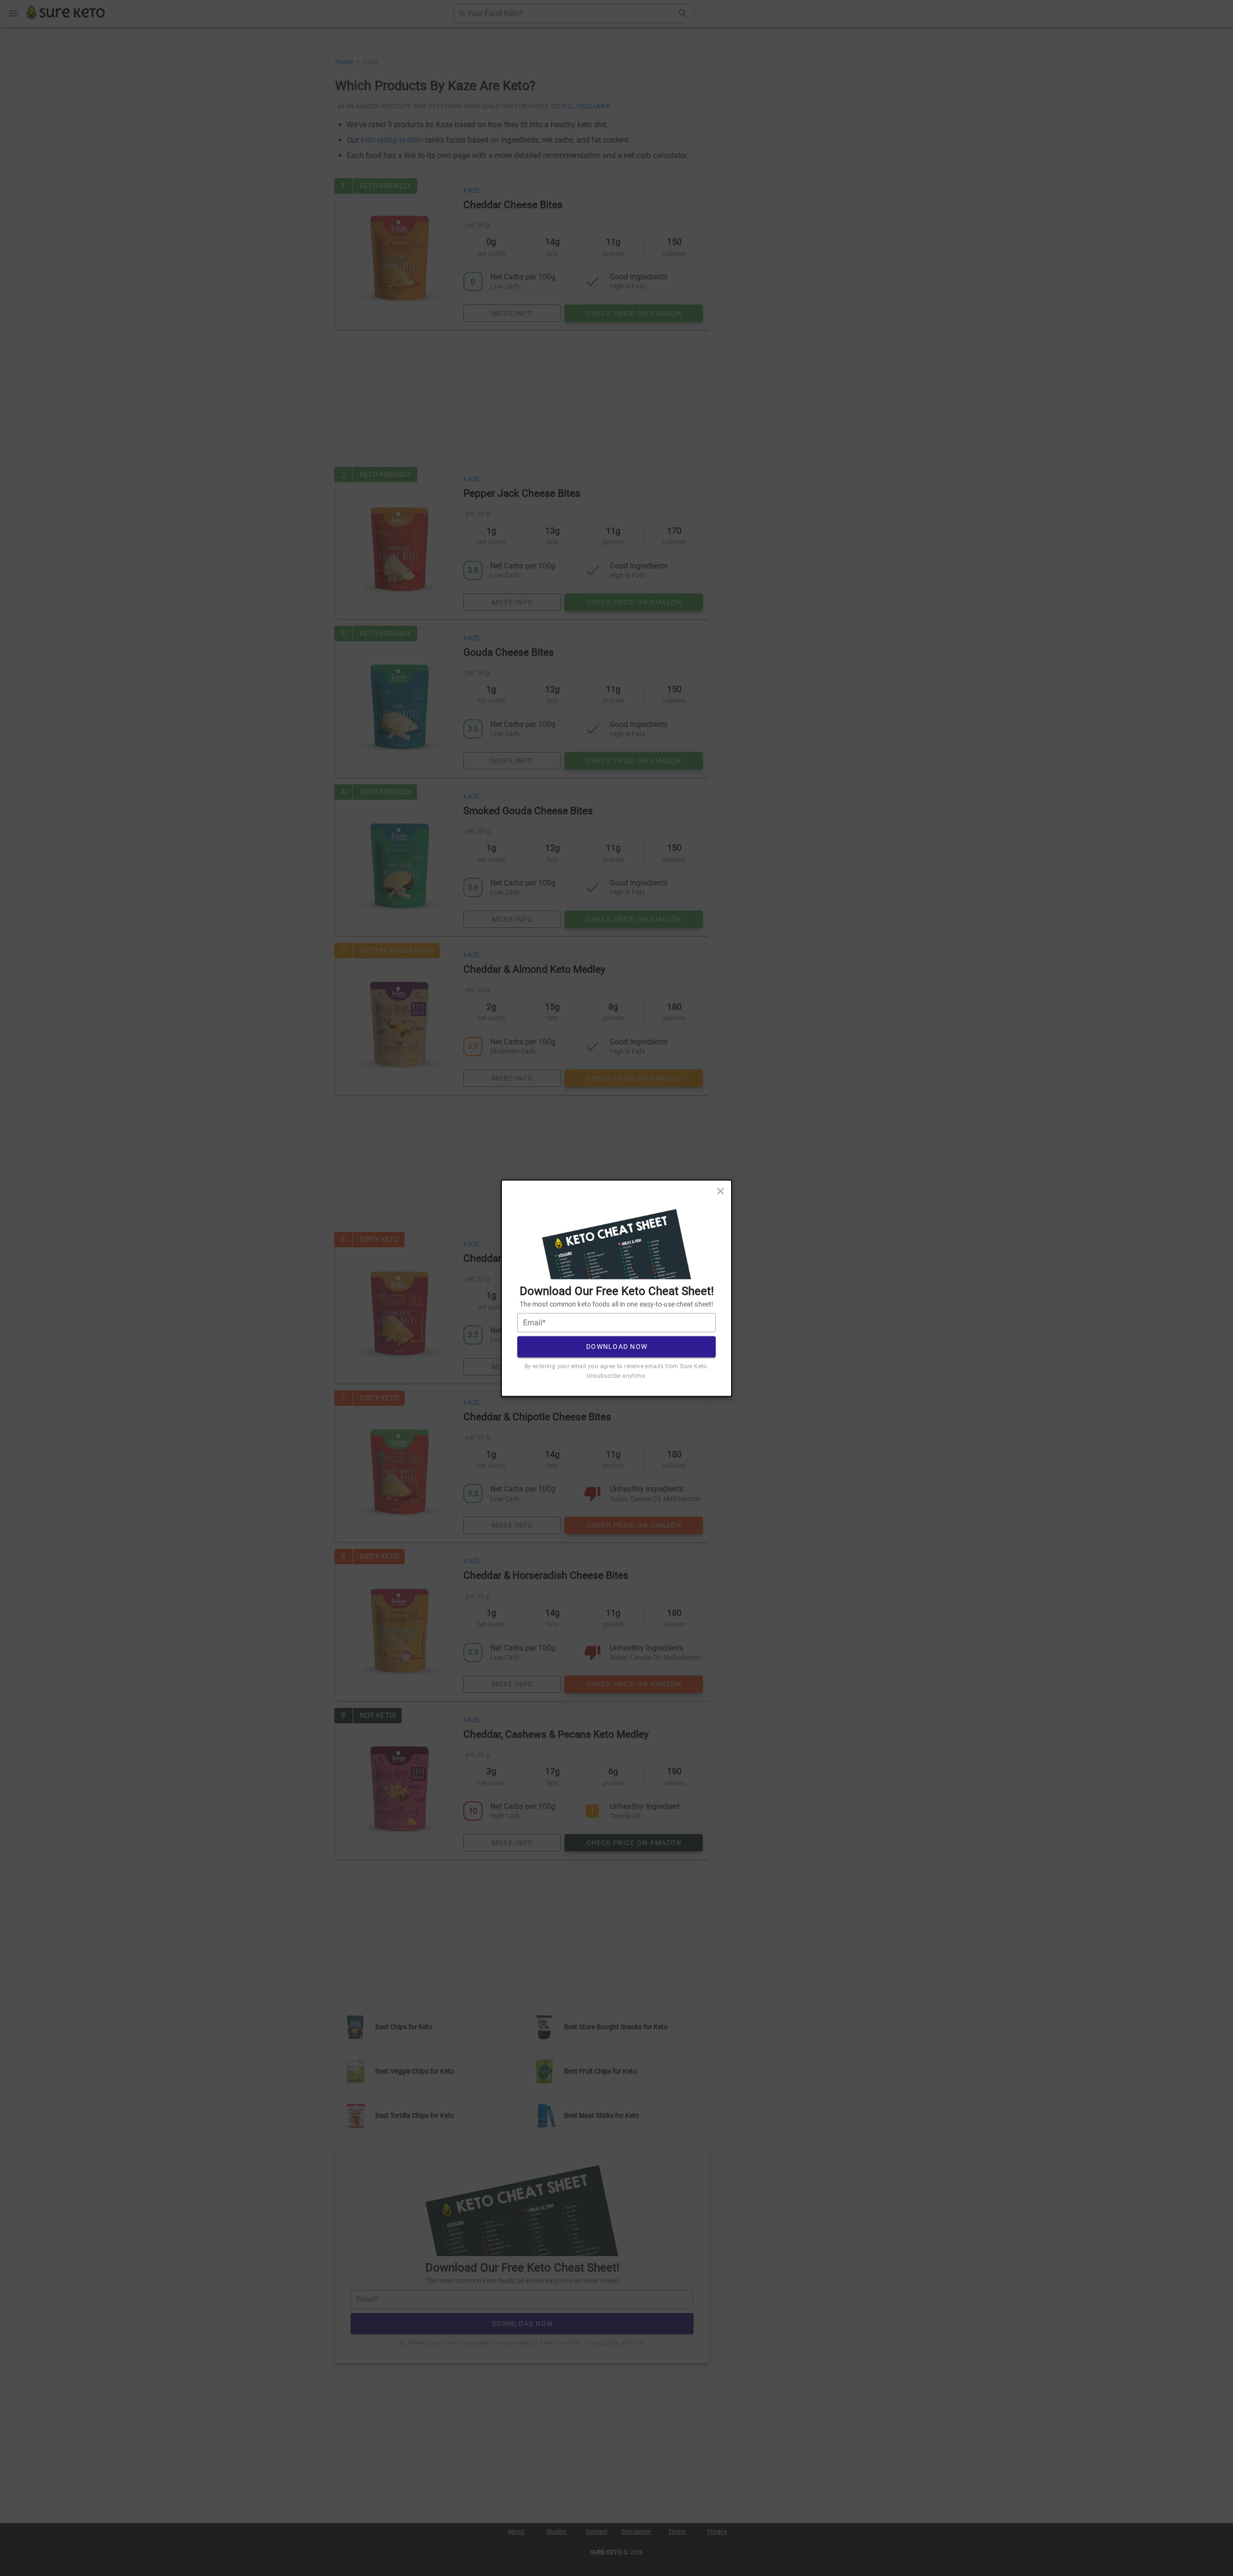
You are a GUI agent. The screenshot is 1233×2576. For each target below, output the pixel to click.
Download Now (617, 1347)
